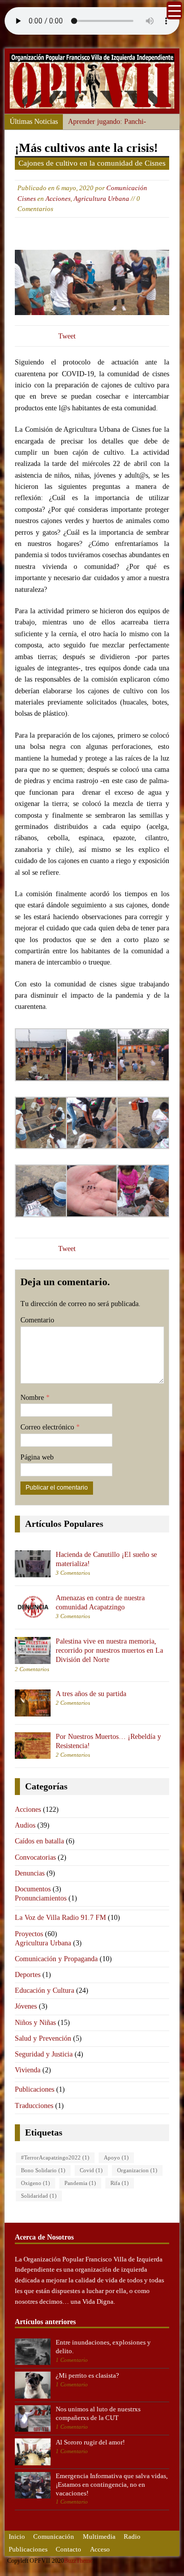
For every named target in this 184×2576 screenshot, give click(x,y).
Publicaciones (34, 2089)
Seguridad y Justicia (44, 2054)
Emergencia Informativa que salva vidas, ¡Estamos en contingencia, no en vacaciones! (112, 2484)
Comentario (37, 1320)
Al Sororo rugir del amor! (90, 2442)
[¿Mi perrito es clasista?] (33, 2393)
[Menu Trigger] (174, 10)
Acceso (100, 2549)
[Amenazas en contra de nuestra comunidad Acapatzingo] (33, 1614)
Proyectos (29, 1934)
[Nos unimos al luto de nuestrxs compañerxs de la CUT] (33, 2426)
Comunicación (54, 2536)
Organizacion (137, 2170)
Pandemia (80, 2183)
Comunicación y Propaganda (56, 1959)
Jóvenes (26, 2006)
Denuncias (30, 1873)
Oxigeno (36, 2183)
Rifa (120, 2183)
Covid (91, 2170)
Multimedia (99, 2536)
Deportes (28, 1975)
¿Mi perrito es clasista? (87, 2375)
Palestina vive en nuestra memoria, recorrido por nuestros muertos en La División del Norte (109, 1650)
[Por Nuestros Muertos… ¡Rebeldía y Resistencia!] (33, 1753)
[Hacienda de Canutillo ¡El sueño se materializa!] (33, 1571)
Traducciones (34, 2106)
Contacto (68, 2549)
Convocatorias (35, 1857)
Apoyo (116, 2158)
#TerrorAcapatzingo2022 (55, 2158)
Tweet (67, 336)
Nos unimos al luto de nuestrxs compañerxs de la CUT (98, 2413)
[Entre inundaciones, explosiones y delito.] (33, 2359)
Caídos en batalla (39, 1841)
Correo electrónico (48, 1427)
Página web (37, 1457)
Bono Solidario (43, 2170)
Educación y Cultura (44, 1990)
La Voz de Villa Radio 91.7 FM (60, 1918)
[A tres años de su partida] (33, 1710)
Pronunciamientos (41, 1898)
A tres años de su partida (91, 1694)
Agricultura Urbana (101, 199)
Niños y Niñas (35, 2023)
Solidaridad (39, 2196)
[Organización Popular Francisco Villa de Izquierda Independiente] (92, 102)
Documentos (33, 1889)
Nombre (33, 1398)
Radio (132, 2536)
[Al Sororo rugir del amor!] (33, 2460)
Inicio (17, 2536)
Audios (25, 1825)
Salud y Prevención (43, 2038)
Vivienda (28, 2070)
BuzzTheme (78, 2561)
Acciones (58, 199)
